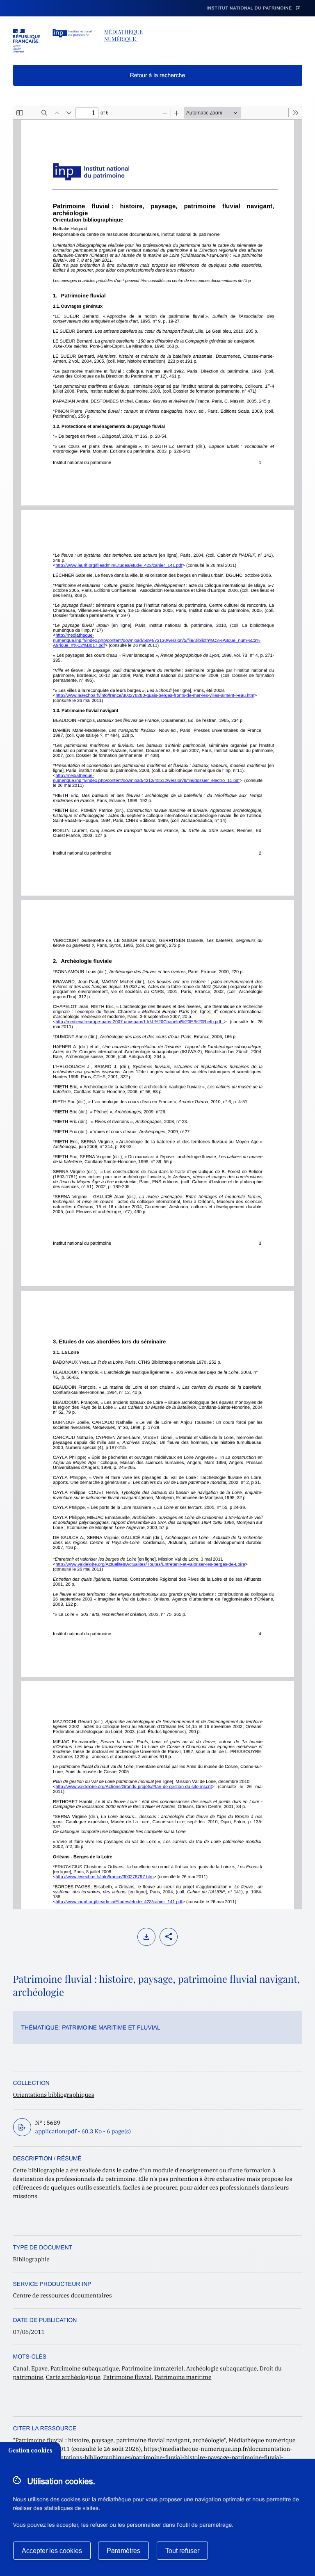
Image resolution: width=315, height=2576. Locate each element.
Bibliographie (31, 2259)
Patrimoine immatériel (153, 2368)
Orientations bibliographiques (54, 2095)
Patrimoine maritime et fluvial (111, 2027)
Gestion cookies (30, 2450)
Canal (21, 2368)
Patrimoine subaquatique (85, 2368)
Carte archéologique (73, 2377)
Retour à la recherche (158, 75)
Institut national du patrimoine (249, 8)
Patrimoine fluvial (127, 2377)
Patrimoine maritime (183, 2377)
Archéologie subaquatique (221, 2368)
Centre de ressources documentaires (63, 2295)
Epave (39, 2368)
